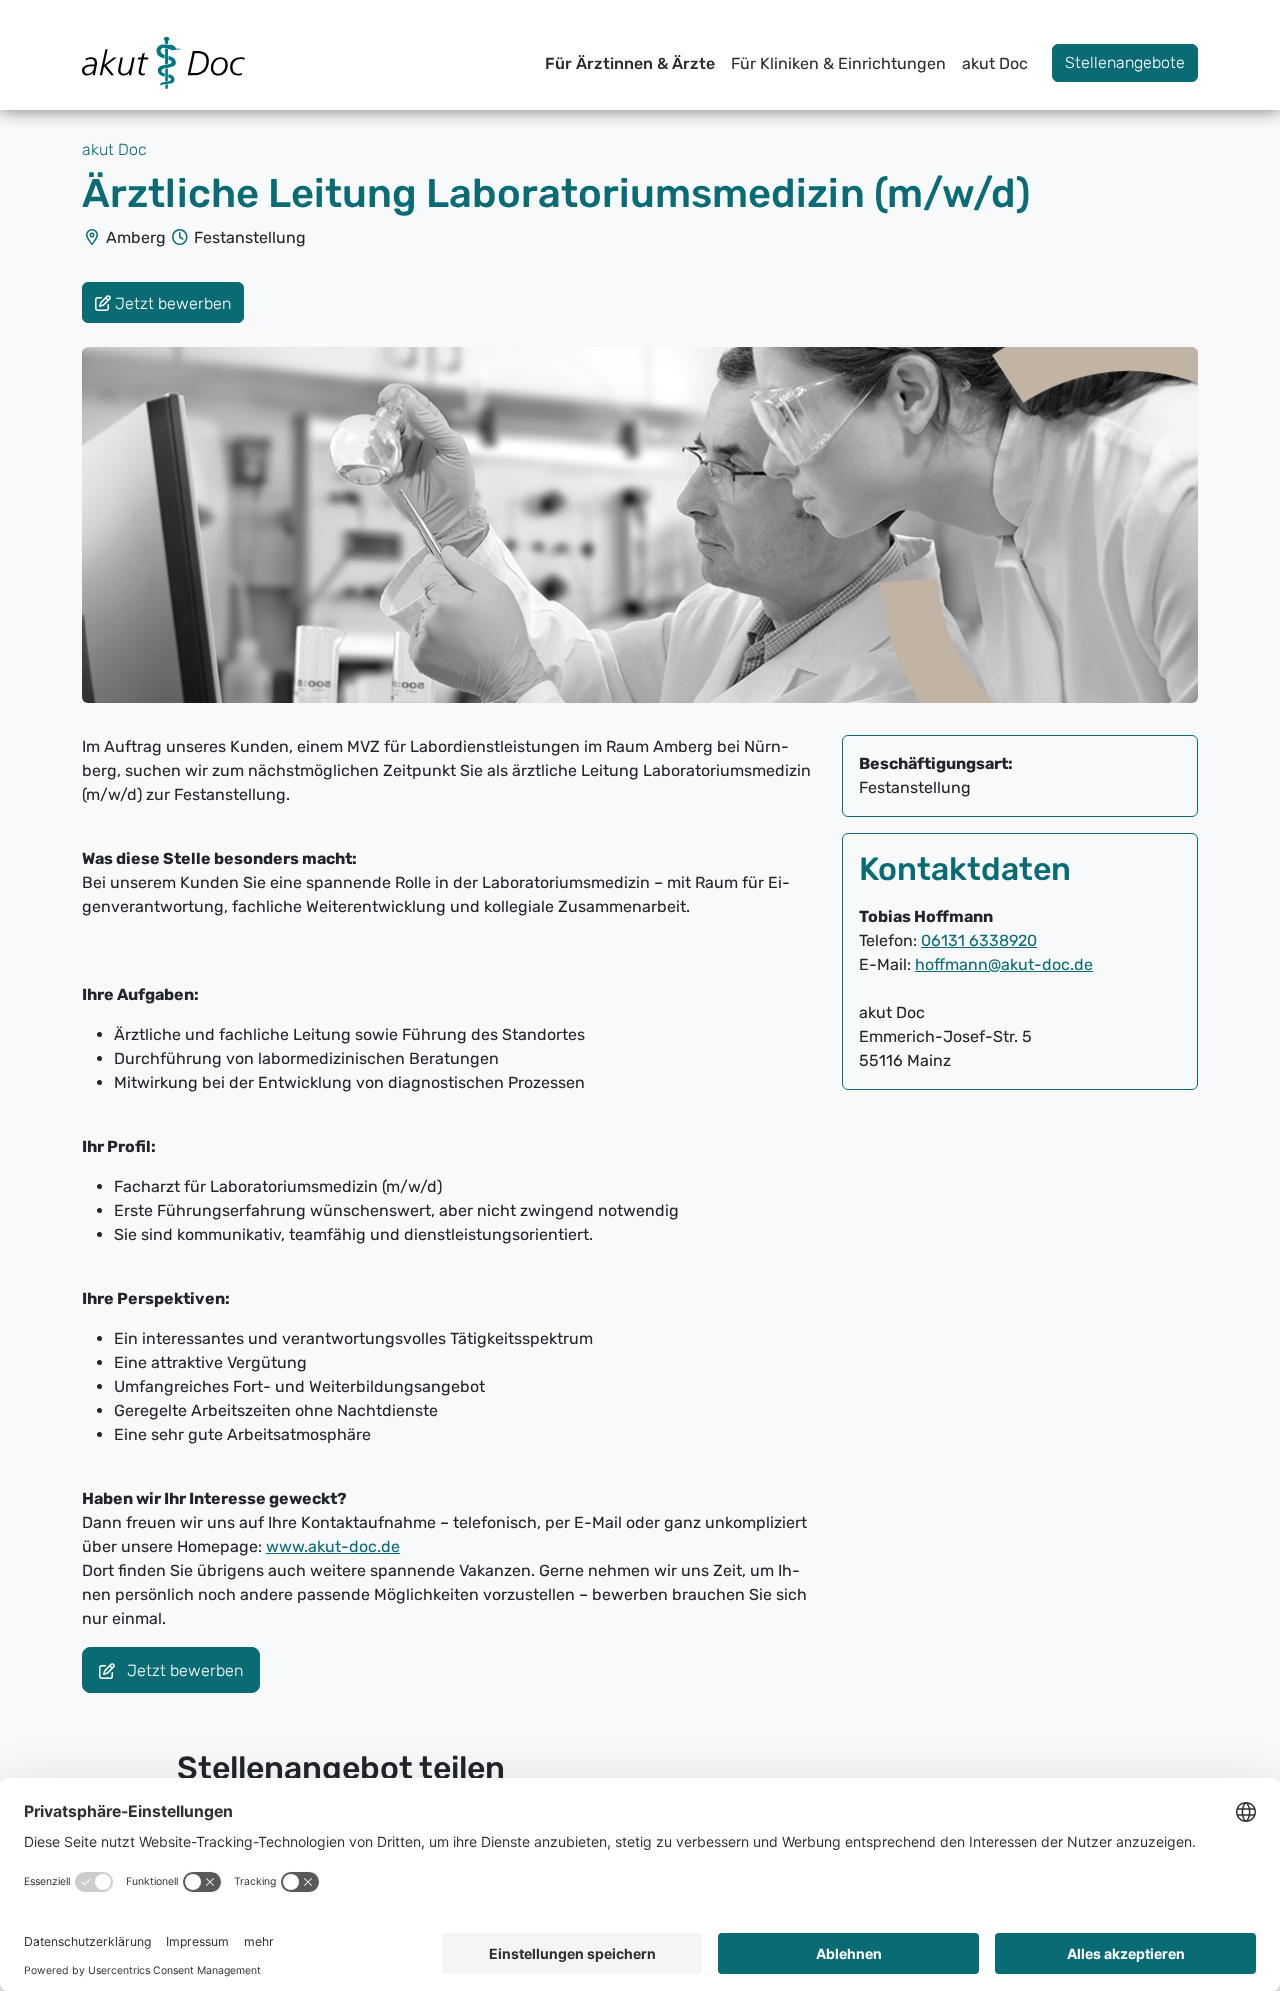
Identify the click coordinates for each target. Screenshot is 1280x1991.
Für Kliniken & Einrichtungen (838, 63)
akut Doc (995, 63)
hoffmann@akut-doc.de (1004, 964)
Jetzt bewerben (183, 1671)
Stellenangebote (1125, 62)
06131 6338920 (979, 940)
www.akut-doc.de (333, 1546)
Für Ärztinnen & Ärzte (630, 63)
